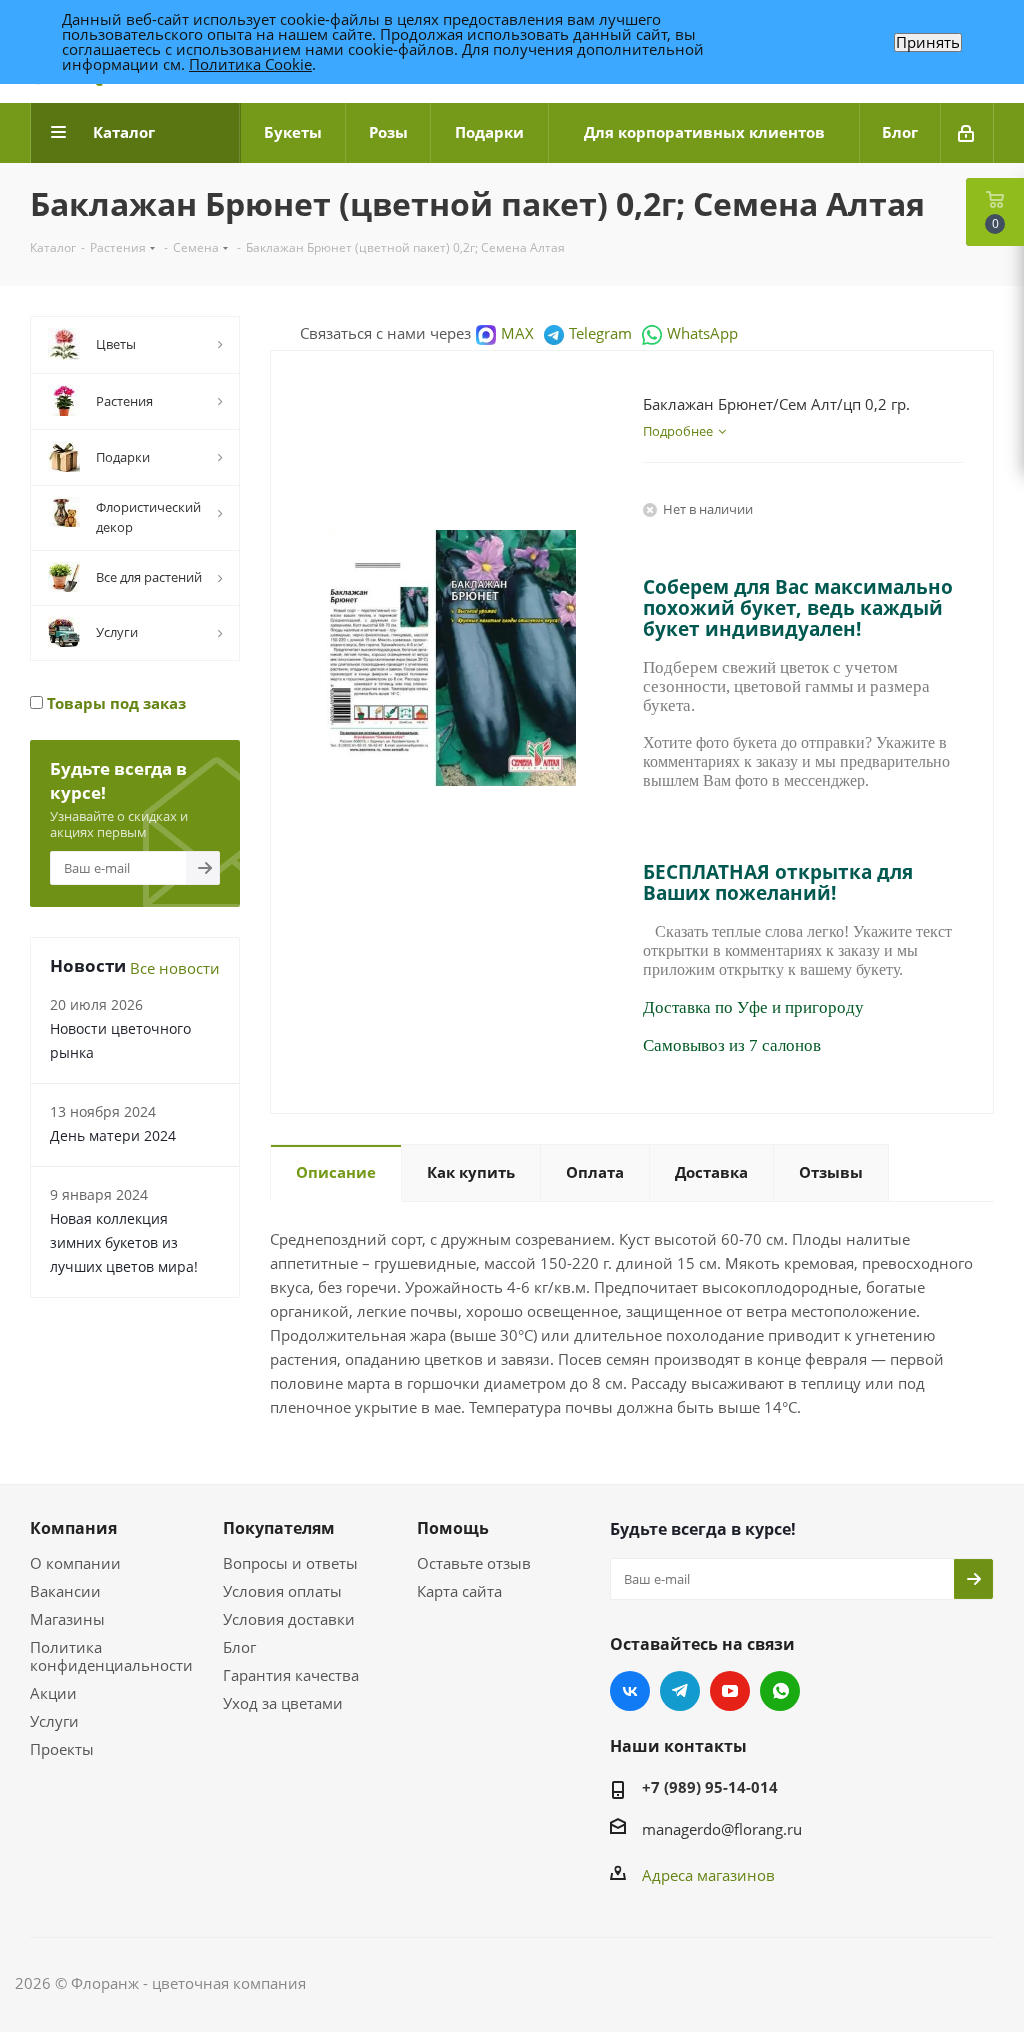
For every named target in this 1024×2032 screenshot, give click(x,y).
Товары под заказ (114, 703)
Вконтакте (630, 1691)
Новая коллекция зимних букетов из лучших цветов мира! (124, 1242)
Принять (928, 42)
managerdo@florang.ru (722, 1829)
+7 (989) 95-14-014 (710, 1787)
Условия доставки (289, 1619)
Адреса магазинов (708, 1875)
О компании (75, 1563)
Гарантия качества (291, 1675)
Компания (73, 1528)
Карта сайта (459, 1591)
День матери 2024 (113, 1135)
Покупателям (279, 1528)
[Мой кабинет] (967, 133)
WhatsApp (702, 333)
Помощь (453, 1528)
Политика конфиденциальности (111, 1656)
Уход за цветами (283, 1703)
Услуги (54, 1721)
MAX (517, 333)
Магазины (67, 1619)
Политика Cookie (250, 64)
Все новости (175, 968)
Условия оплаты (282, 1591)
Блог (239, 1647)
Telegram (600, 333)
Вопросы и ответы (290, 1563)
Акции (53, 1693)
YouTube (730, 1691)
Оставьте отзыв (474, 1563)
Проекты (62, 1749)
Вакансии (65, 1591)
